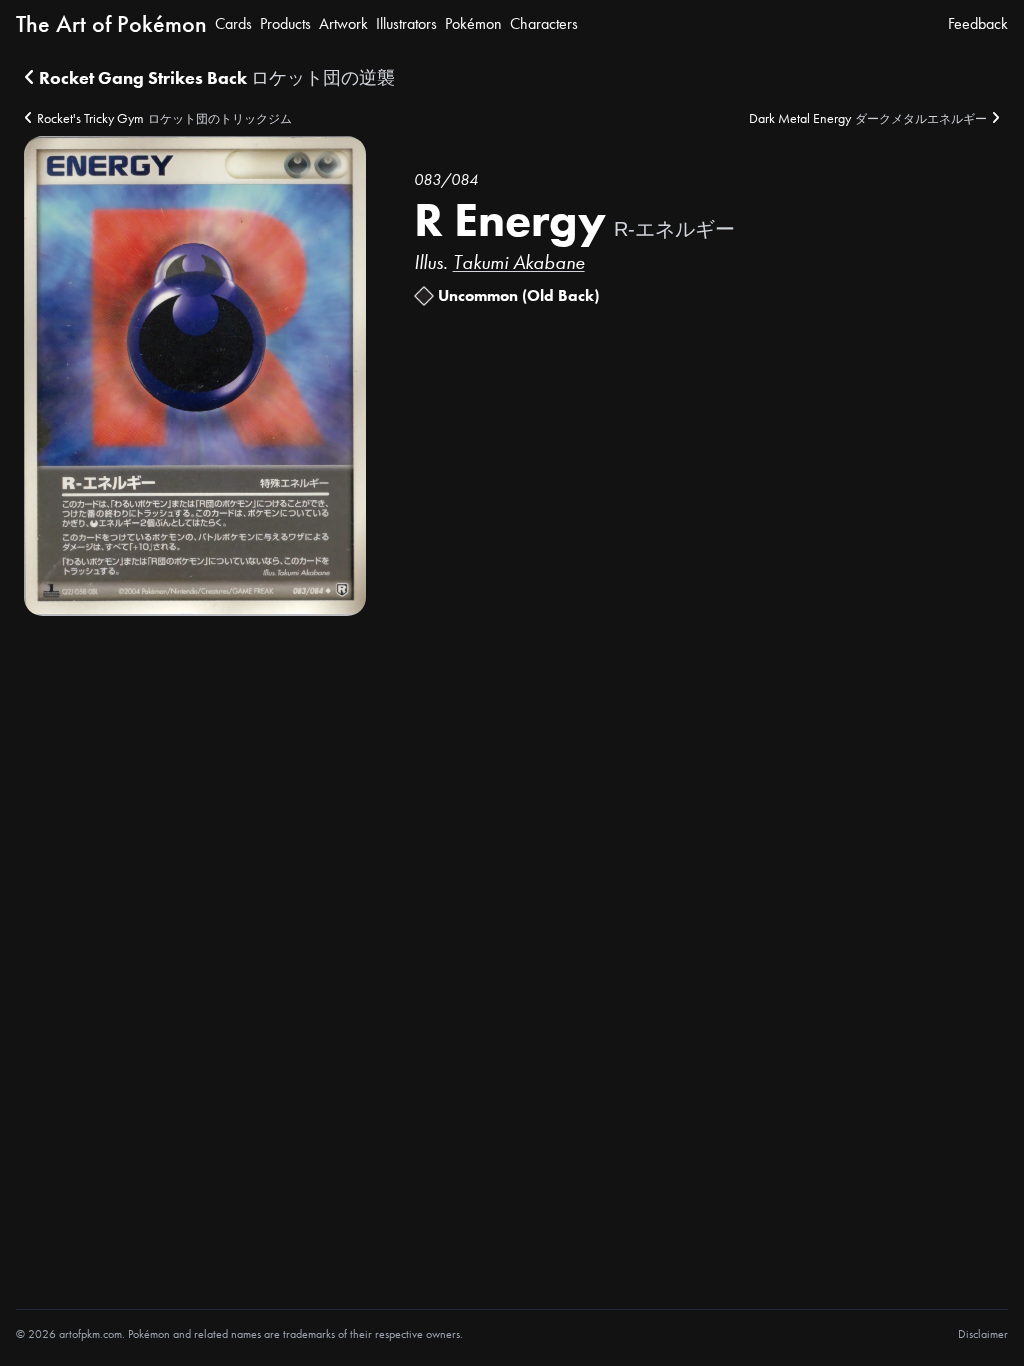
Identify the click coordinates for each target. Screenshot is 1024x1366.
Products (285, 23)
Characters (544, 23)
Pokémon (473, 23)
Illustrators (406, 23)
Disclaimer (983, 1334)
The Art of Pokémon (111, 23)
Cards (233, 23)
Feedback (978, 23)
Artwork (343, 23)
